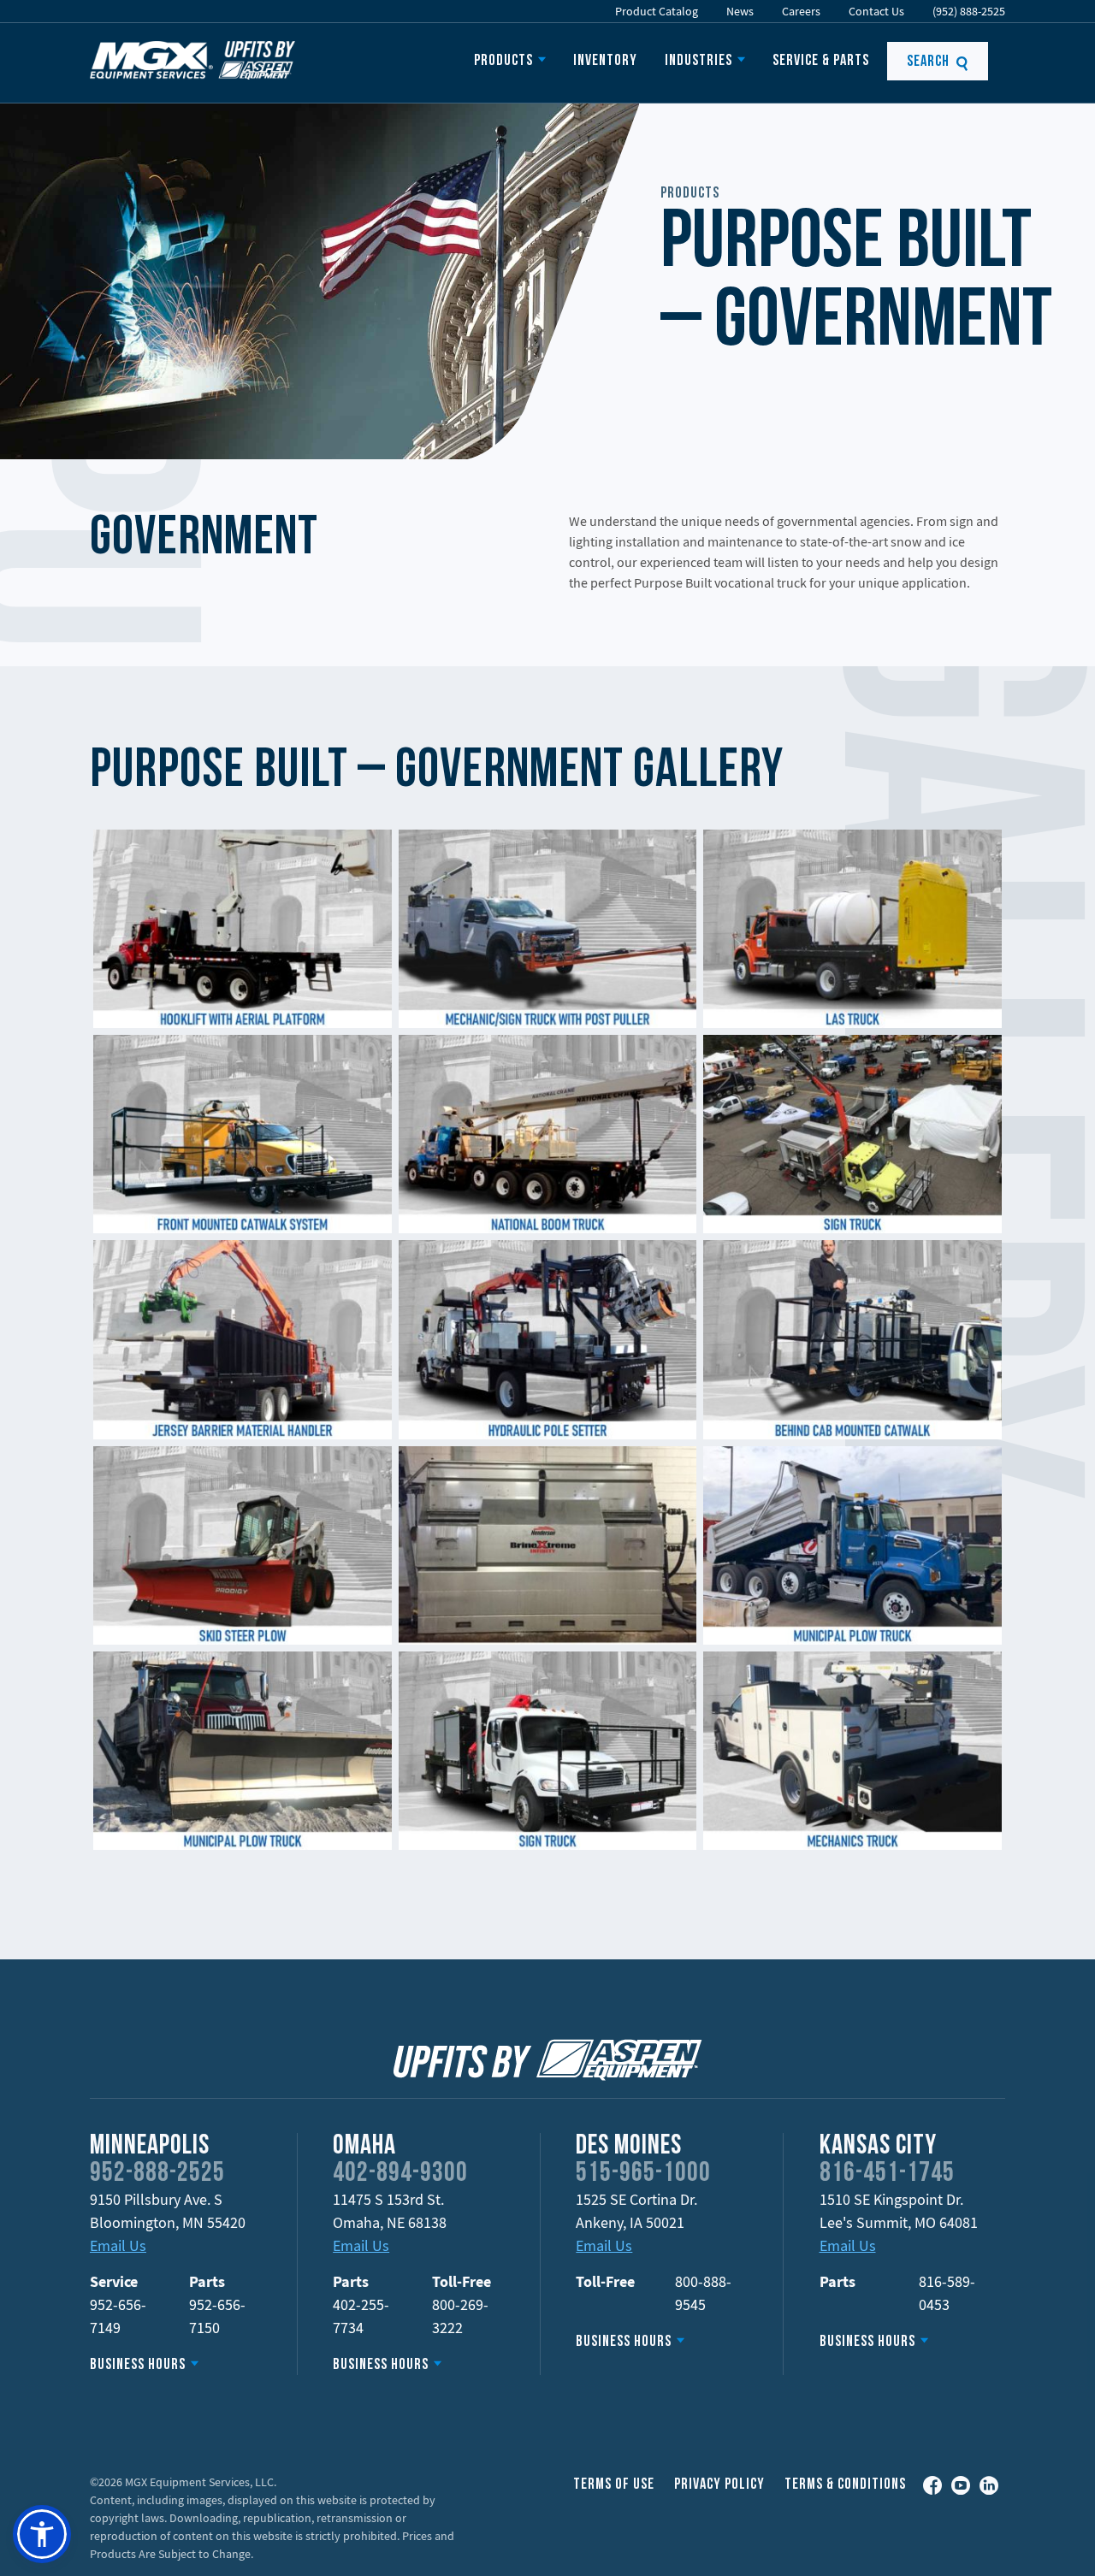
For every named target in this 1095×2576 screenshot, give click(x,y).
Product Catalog (657, 11)
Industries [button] (698, 61)
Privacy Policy (719, 2485)
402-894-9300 (400, 2174)
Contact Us (876, 11)
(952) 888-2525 (969, 11)
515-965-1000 (643, 2174)
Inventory (605, 61)
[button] (42, 2534)
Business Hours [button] (138, 2365)
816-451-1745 (887, 2174)
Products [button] (503, 61)
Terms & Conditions (845, 2485)
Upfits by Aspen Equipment (192, 60)
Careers (801, 11)
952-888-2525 (157, 2174)
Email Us (118, 2245)
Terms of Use (614, 2485)
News (740, 11)
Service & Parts (821, 61)
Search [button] (930, 62)
